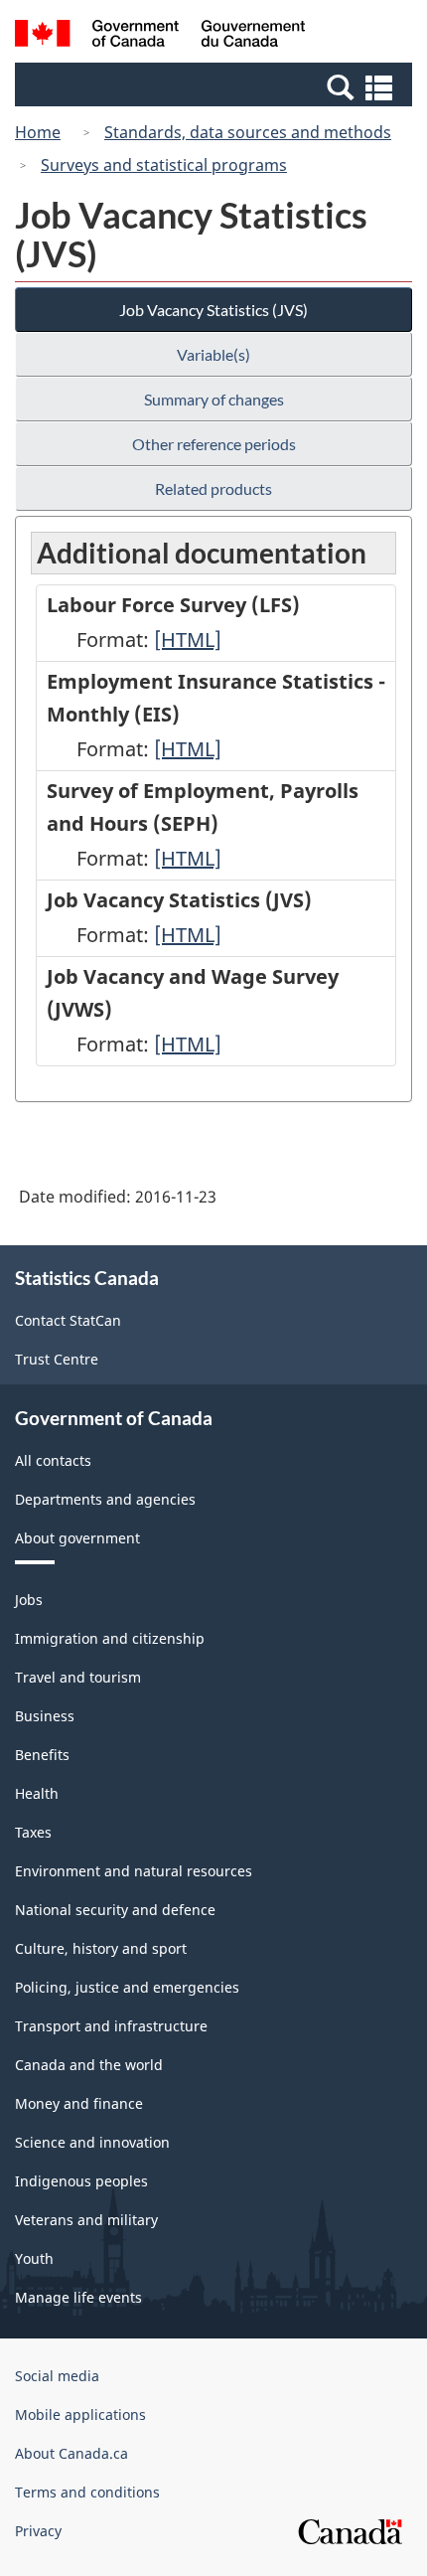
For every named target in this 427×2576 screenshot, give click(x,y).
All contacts (53, 1460)
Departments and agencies (105, 1499)
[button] (216, 86)
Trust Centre (57, 1359)
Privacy (38, 2531)
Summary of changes (214, 399)
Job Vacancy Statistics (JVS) (213, 310)
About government (77, 1538)
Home (38, 132)
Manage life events (78, 2297)
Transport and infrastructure (111, 2026)
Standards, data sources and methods (248, 132)
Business (45, 1716)
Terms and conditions (87, 2492)
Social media (57, 2376)
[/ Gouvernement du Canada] (160, 36)
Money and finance (79, 2103)
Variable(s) (213, 354)
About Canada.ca (71, 2453)
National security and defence (115, 1910)
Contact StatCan (68, 1320)
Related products (213, 488)
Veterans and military (86, 2220)
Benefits (42, 1755)
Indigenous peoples (81, 2181)
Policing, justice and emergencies (127, 1987)
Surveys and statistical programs (164, 165)
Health (37, 1793)
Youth (34, 2258)
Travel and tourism (78, 1677)
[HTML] (188, 640)
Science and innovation (92, 2142)
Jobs (29, 1600)
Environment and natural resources (134, 1871)
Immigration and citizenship (110, 1638)
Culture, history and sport (101, 1948)
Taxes (33, 1832)
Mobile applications (80, 2415)
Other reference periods (214, 444)
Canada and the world (89, 2065)
